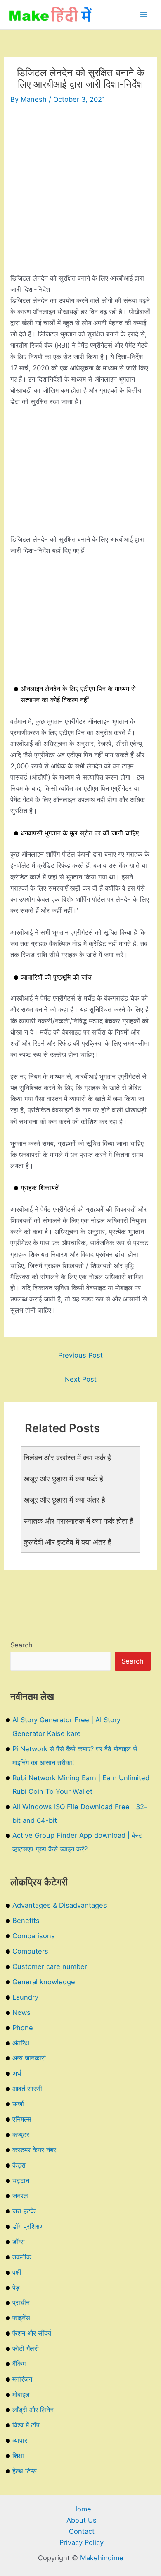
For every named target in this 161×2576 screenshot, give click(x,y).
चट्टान (21, 2180)
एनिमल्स (22, 2119)
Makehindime (102, 2558)
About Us (82, 2520)
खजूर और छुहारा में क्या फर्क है (63, 1479)
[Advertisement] (80, 192)
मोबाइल (21, 2394)
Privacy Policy (82, 2542)
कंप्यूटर (21, 2134)
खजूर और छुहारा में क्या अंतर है (64, 1500)
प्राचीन (21, 2302)
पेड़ (16, 2288)
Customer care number (50, 1966)
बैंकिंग (19, 2364)
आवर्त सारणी (27, 2089)
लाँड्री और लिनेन (33, 2410)
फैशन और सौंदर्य (32, 2333)
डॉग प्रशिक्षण (28, 2226)
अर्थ (17, 2073)
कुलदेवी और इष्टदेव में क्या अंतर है (67, 1542)
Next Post (81, 1379)
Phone (23, 2028)
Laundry (25, 1997)
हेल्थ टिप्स (25, 2471)
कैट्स (19, 2165)
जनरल (20, 2196)
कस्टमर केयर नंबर (34, 2150)
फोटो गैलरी (26, 2348)
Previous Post (80, 1355)
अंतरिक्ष (21, 2043)
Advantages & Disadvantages (60, 1905)
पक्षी (17, 2272)
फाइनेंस (21, 2318)
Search (21, 1645)
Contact (82, 2531)
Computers (30, 1951)
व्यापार (20, 2440)
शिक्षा (18, 2456)
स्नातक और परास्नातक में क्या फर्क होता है (78, 1521)
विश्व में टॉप (26, 2425)
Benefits (26, 1921)
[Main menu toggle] (143, 15)
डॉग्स (19, 2242)
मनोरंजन (22, 2379)
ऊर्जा (18, 2104)
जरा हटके (24, 2211)
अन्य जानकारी (29, 2058)
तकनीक (22, 2257)
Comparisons (34, 1936)
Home (82, 2509)
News (21, 2012)
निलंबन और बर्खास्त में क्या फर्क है (67, 1457)
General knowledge (44, 1982)
